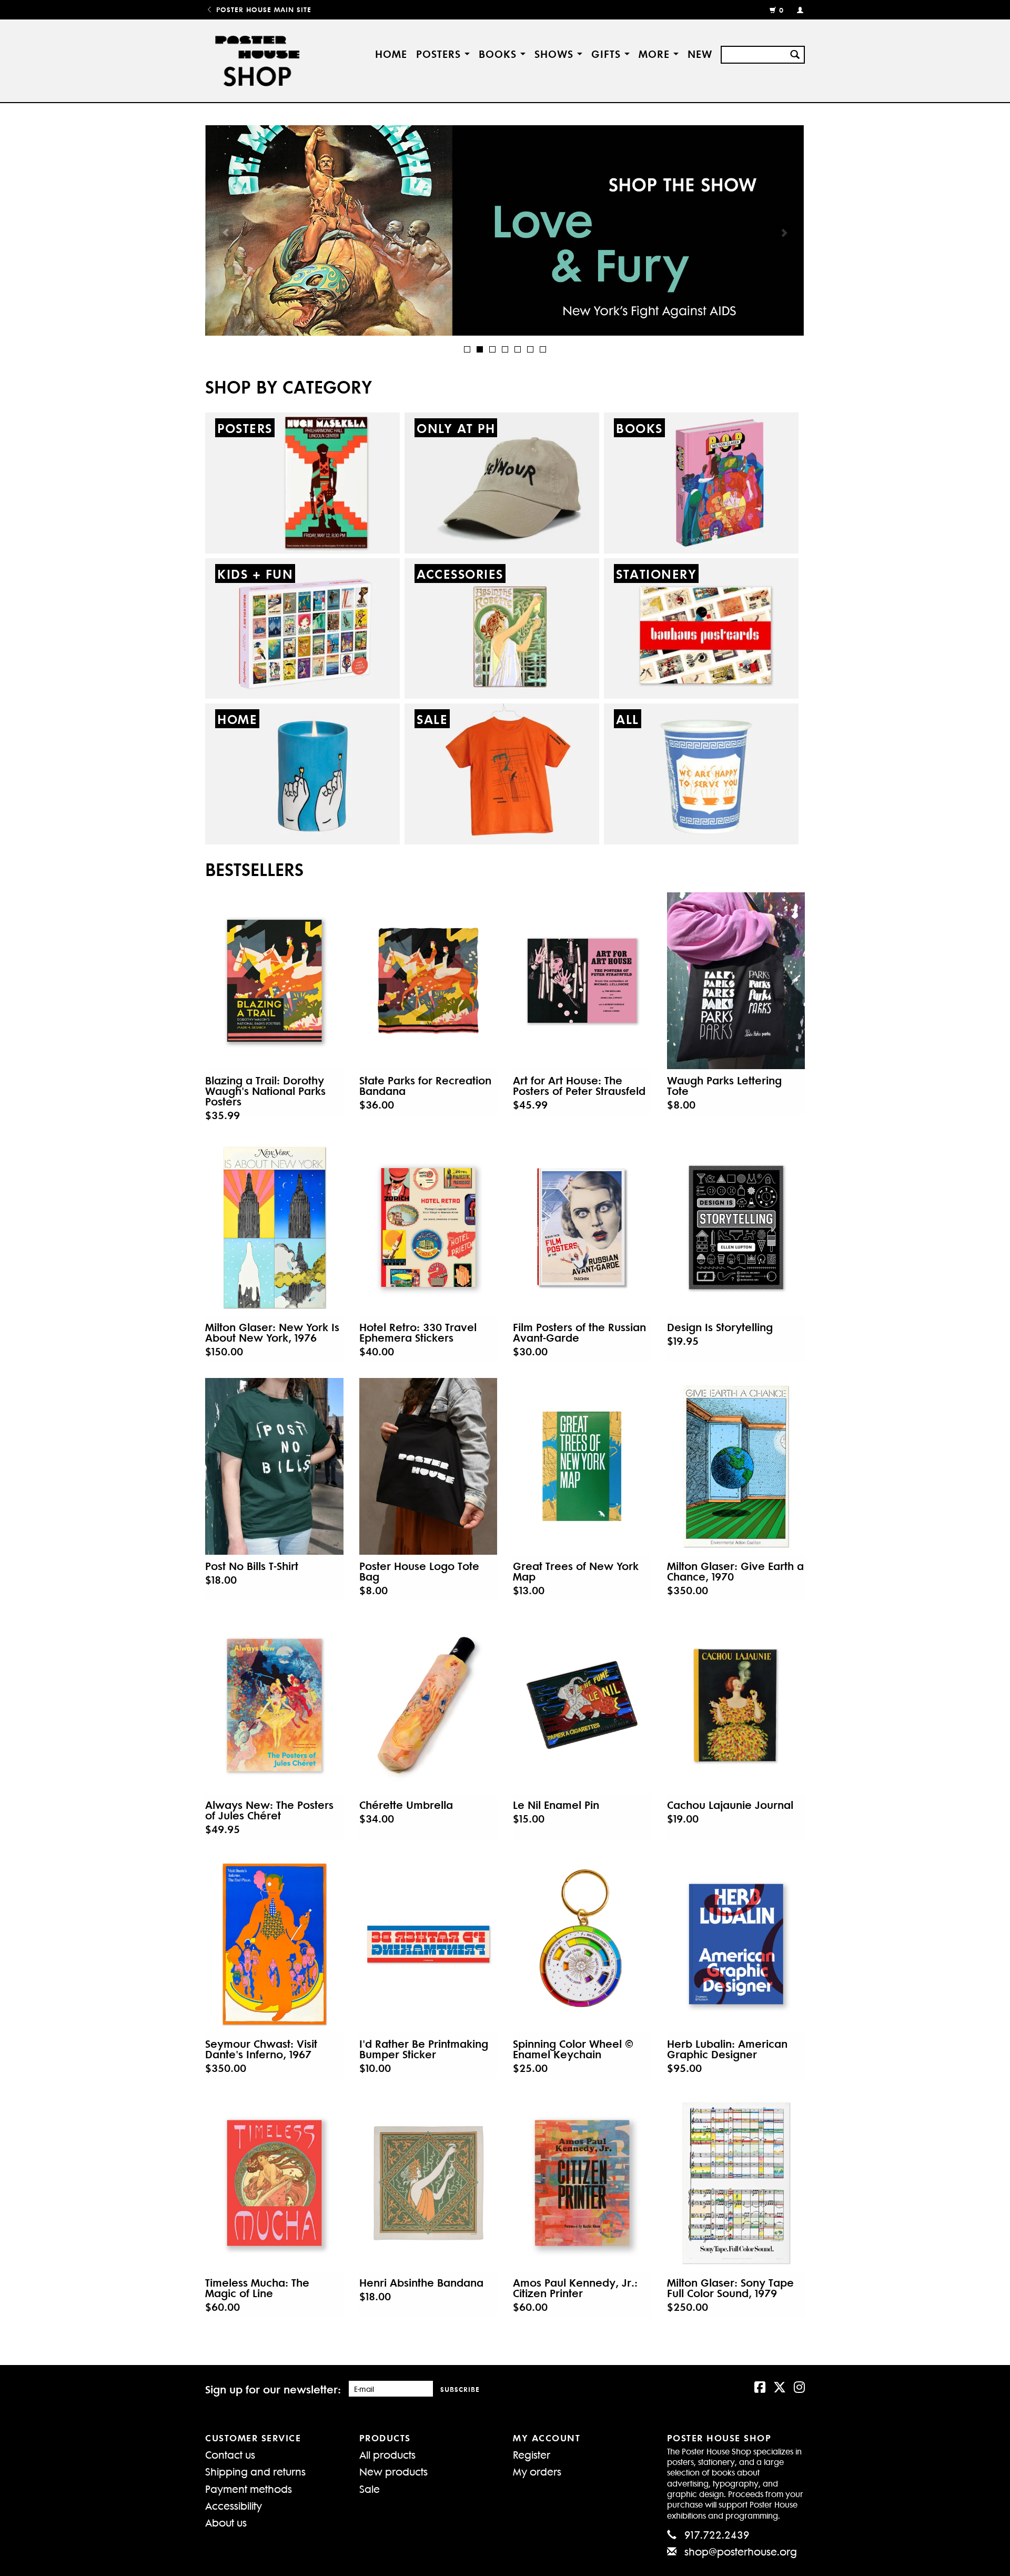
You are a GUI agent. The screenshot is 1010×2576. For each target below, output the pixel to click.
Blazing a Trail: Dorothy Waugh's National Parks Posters (265, 1091)
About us (226, 2522)
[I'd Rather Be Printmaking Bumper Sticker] (428, 1944)
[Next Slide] (784, 233)
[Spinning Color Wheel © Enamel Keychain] (582, 1944)
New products (393, 2471)
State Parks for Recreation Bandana (425, 1085)
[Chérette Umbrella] (428, 1705)
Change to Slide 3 (492, 349)
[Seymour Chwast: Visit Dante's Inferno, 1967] (274, 1944)
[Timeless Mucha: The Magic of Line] (274, 2183)
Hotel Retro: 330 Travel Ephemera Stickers (418, 1332)
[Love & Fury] (505, 230)
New (700, 53)
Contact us (230, 2454)
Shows (556, 53)
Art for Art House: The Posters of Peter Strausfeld (579, 1085)
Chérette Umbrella (406, 1805)
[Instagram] (799, 2386)
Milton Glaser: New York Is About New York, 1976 (272, 1332)
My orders (537, 2471)
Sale (370, 2488)
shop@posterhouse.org (741, 2551)
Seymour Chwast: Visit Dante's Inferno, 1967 (261, 2049)
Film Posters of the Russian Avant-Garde (579, 1332)
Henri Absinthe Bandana (421, 2282)
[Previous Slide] (226, 233)
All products (387, 2454)
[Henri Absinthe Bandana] (428, 2183)
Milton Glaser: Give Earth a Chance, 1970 (735, 1571)
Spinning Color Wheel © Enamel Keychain (573, 2049)
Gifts (608, 53)
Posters (440, 53)
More (656, 53)
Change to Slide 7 (543, 349)
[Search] (795, 53)
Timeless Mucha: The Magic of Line (257, 2288)
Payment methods (249, 2488)
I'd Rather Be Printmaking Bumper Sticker (424, 2049)
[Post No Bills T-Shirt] (274, 1466)
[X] (780, 2386)
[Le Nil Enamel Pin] (582, 1705)
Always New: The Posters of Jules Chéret (269, 1810)
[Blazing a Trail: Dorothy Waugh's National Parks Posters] (274, 981)
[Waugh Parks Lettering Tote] (736, 981)
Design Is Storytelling (720, 1327)
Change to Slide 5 (518, 349)
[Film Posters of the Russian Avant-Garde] (582, 1227)
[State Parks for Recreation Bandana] (428, 981)
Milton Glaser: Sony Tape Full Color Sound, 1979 (730, 2288)
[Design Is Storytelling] (736, 1227)
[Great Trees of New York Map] (582, 1466)
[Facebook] (760, 2386)
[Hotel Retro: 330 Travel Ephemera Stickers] (428, 1227)
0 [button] (781, 10)
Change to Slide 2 (480, 349)
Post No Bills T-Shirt (252, 1566)
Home (391, 53)
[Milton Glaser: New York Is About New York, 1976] (274, 1227)
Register (532, 2454)
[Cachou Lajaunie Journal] (736, 1705)
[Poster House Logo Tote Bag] (428, 1466)
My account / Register (796, 9)
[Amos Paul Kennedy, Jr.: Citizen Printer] (582, 2183)
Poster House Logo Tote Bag (419, 1571)
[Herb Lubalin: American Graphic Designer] (736, 1944)
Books (499, 53)
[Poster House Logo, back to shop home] (259, 61)
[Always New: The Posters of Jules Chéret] (274, 1705)
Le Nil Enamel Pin (556, 1805)
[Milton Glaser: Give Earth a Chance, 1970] (736, 1466)
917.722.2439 (717, 2534)
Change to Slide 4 (505, 349)
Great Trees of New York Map (576, 1571)
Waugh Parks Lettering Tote (724, 1085)
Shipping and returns (255, 2471)
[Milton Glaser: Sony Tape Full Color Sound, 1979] (736, 2183)
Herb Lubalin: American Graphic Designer (727, 2049)
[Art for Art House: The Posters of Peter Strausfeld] (582, 981)
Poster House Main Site (262, 9)
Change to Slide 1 (467, 349)
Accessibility (234, 2505)
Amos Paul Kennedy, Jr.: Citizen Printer (575, 2288)
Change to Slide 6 (530, 349)
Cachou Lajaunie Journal (730, 1805)
